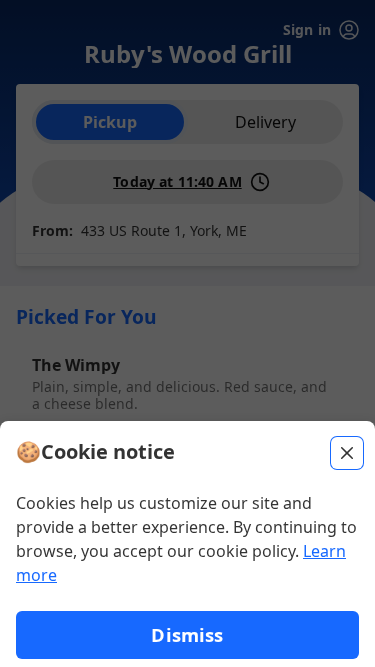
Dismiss (187, 634)
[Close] (347, 453)
